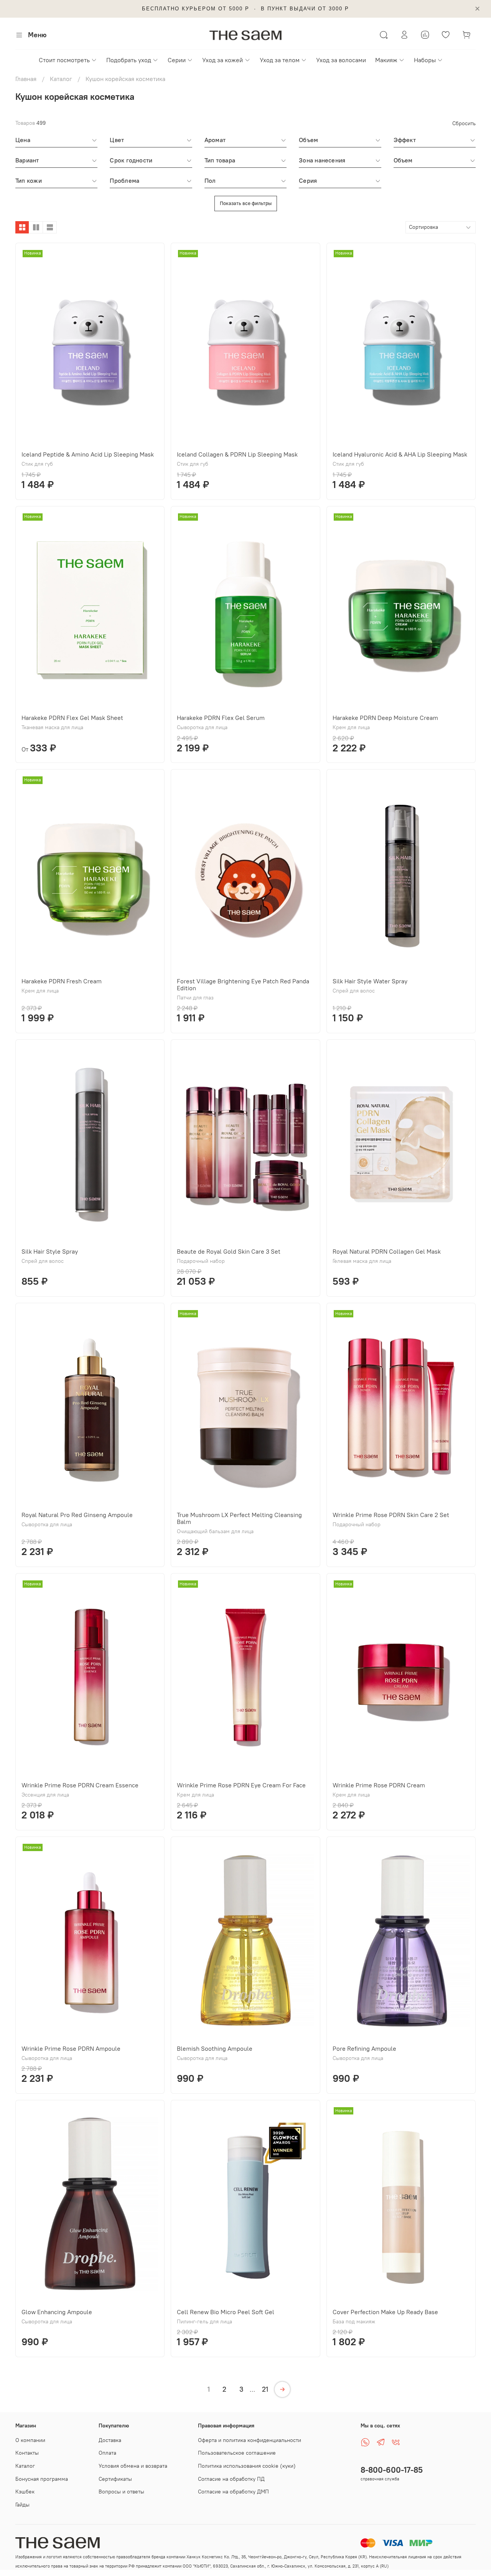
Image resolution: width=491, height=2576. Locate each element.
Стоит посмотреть (64, 60)
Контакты (27, 2453)
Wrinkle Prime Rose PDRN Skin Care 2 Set (391, 1515)
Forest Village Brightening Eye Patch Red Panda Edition (243, 984)
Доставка (110, 2440)
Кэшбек (25, 2492)
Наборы (425, 60)
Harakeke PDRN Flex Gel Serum (221, 718)
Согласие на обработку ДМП (233, 2492)
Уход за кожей (222, 60)
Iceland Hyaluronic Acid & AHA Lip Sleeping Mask (400, 454)
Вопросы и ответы (121, 2492)
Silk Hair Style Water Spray (370, 981)
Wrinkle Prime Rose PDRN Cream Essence (80, 1785)
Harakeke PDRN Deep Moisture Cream (385, 718)
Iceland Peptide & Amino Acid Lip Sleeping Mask (88, 454)
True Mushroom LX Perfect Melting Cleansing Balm (239, 1518)
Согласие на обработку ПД (231, 2479)
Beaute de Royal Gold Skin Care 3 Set (229, 1251)
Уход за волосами (341, 60)
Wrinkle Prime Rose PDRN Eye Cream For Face (241, 1785)
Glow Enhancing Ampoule (57, 2312)
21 (265, 2389)
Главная (26, 79)
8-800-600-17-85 (392, 2470)
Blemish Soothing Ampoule (215, 2048)
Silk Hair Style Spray (50, 1251)
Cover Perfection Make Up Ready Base (385, 2312)
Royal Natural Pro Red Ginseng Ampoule (77, 1515)
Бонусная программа (42, 2479)
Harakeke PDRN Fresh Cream (62, 981)
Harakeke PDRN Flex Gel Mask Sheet (72, 718)
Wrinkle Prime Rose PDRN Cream (379, 1785)
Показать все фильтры (246, 203)
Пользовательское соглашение (237, 2453)
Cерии (177, 60)
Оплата (107, 2453)
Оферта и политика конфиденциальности (250, 2440)
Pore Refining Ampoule (364, 2048)
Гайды (22, 2505)
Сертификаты (115, 2479)
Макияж (386, 60)
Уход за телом (280, 60)
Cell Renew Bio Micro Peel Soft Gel (226, 2312)
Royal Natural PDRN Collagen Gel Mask (387, 1251)
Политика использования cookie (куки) (247, 2466)
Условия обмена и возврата (133, 2466)
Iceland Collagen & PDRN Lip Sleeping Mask (237, 454)
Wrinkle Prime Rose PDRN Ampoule (71, 2048)
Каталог (61, 79)
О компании (30, 2440)
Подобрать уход (129, 60)
